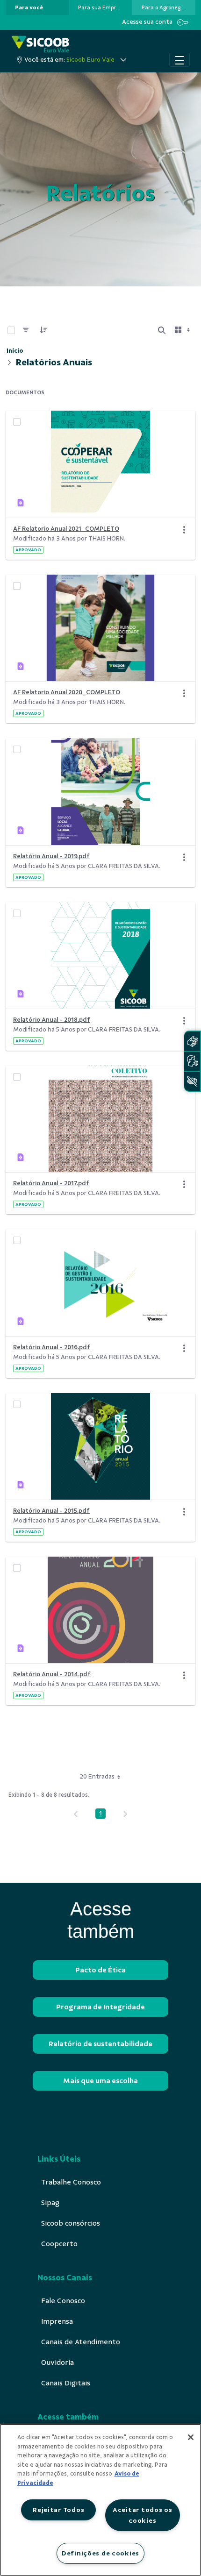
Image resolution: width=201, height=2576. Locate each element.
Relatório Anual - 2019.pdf (51, 856)
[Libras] (192, 1041)
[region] (100, 2500)
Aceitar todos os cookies (143, 2515)
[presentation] (37, 7)
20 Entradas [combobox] (97, 1776)
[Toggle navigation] (179, 60)
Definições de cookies (100, 2553)
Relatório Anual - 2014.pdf (52, 1674)
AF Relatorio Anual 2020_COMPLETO (67, 692)
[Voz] (192, 1061)
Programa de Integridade (100, 2007)
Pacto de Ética (100, 1970)
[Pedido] (43, 330)
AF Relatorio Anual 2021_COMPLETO (66, 529)
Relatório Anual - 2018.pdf (52, 1020)
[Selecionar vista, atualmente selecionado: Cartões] (183, 330)
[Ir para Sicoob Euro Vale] (40, 44)
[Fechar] (191, 2437)
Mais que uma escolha (100, 2081)
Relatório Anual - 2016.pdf (52, 1347)
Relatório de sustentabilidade (100, 2044)
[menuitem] (29, 7)
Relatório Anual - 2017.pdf (51, 1183)
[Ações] (184, 530)
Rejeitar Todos (58, 2510)
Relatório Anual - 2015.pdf (51, 1511)
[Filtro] (26, 330)
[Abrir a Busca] (162, 330)
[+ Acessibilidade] (192, 1081)
